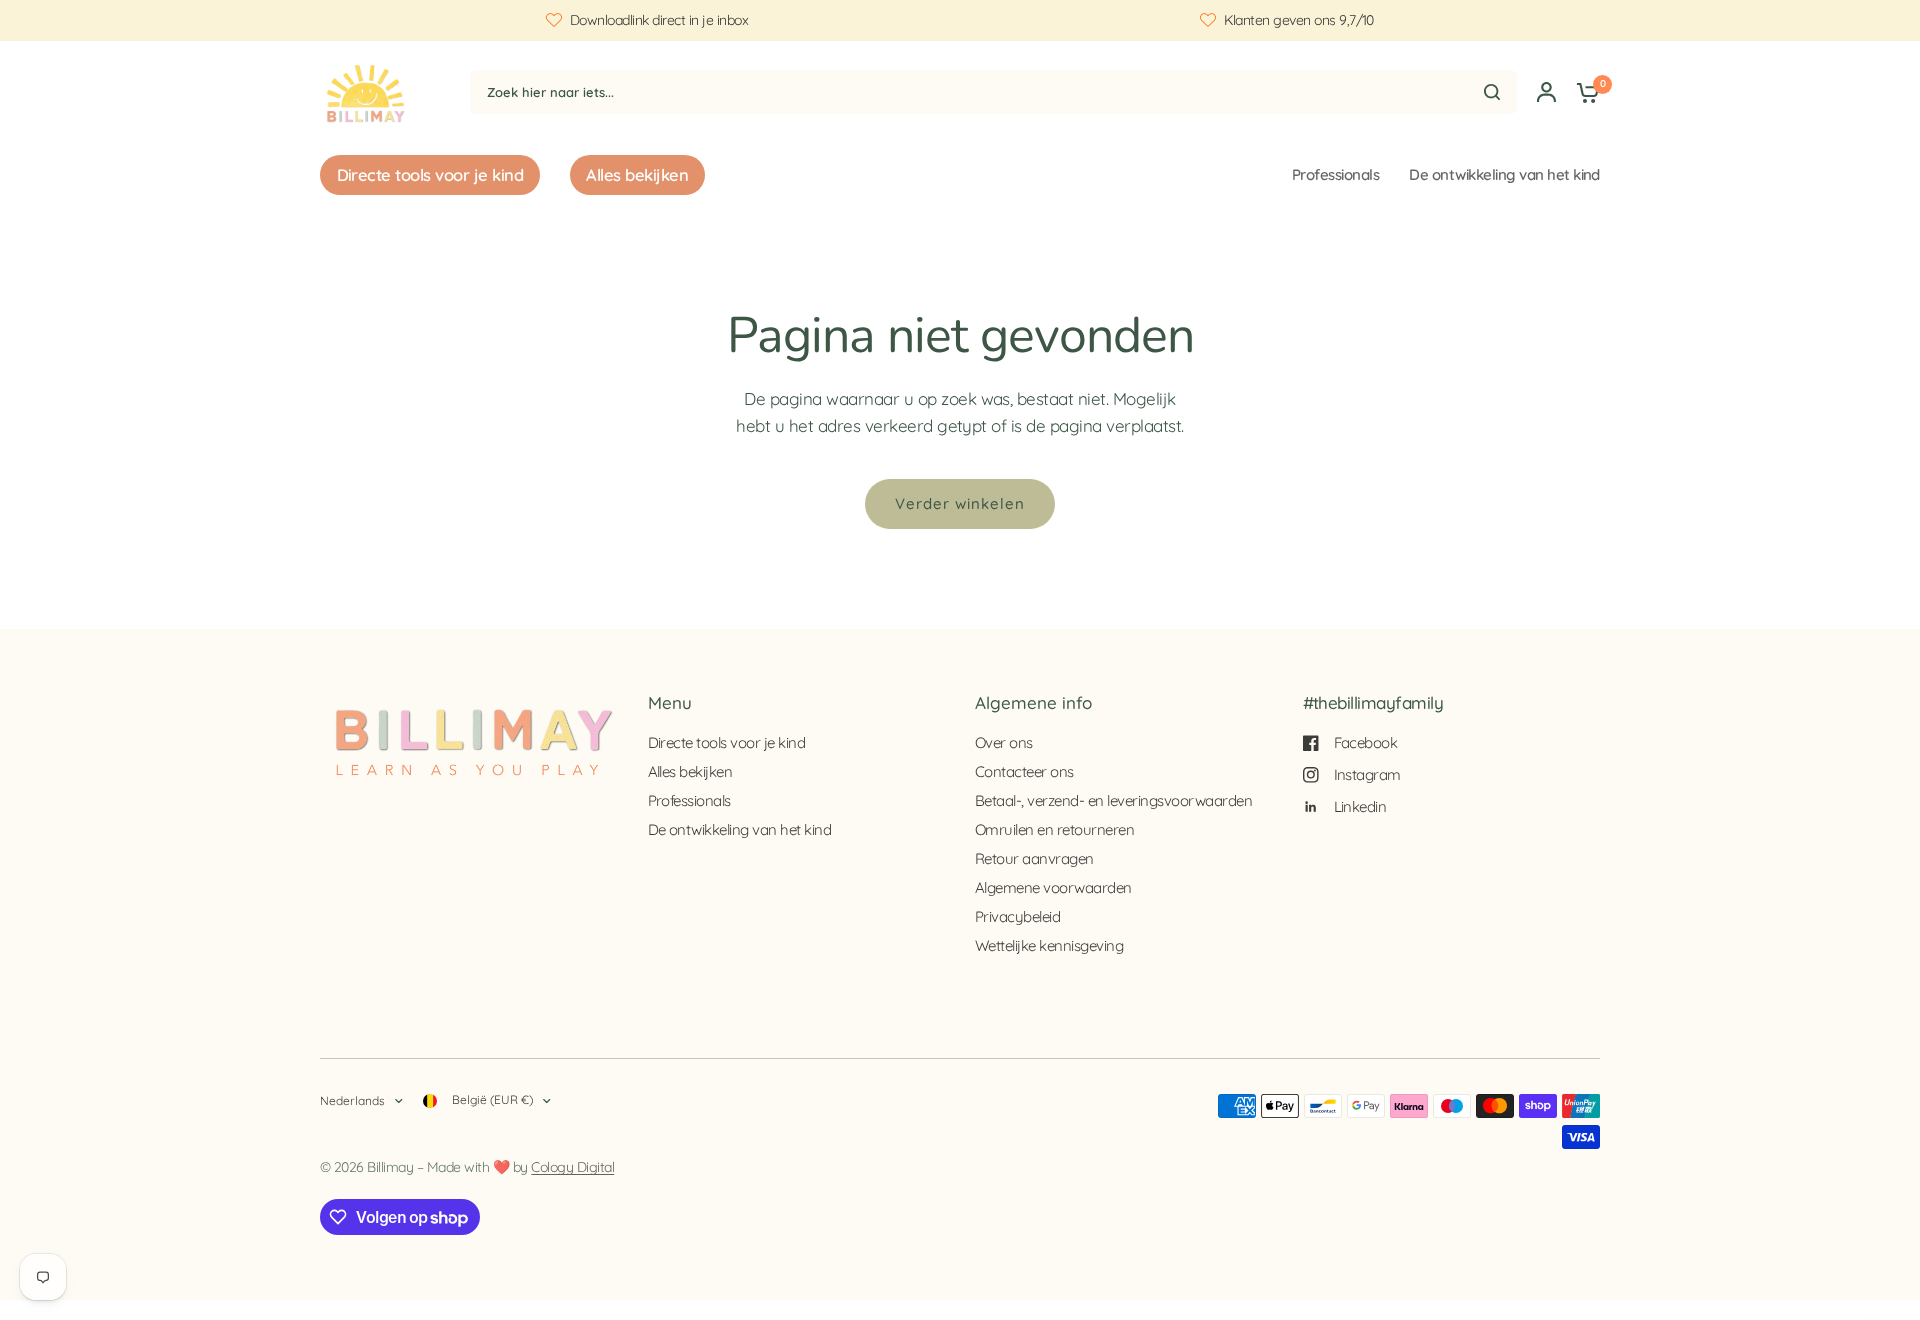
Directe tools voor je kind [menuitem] (430, 174)
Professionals (1335, 174)
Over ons (1004, 742)
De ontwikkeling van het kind (1504, 174)
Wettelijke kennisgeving (1049, 945)
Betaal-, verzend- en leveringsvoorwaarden (1113, 800)
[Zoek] (1492, 92)
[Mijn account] (1546, 91)
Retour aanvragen (1034, 858)
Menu (670, 702)
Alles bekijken (690, 771)
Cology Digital (572, 1167)
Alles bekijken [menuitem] (637, 174)
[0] (1583, 91)
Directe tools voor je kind (727, 742)
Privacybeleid (1017, 916)
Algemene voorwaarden (1053, 887)
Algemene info (1033, 702)
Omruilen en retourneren (1054, 829)
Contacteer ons (1024, 771)
